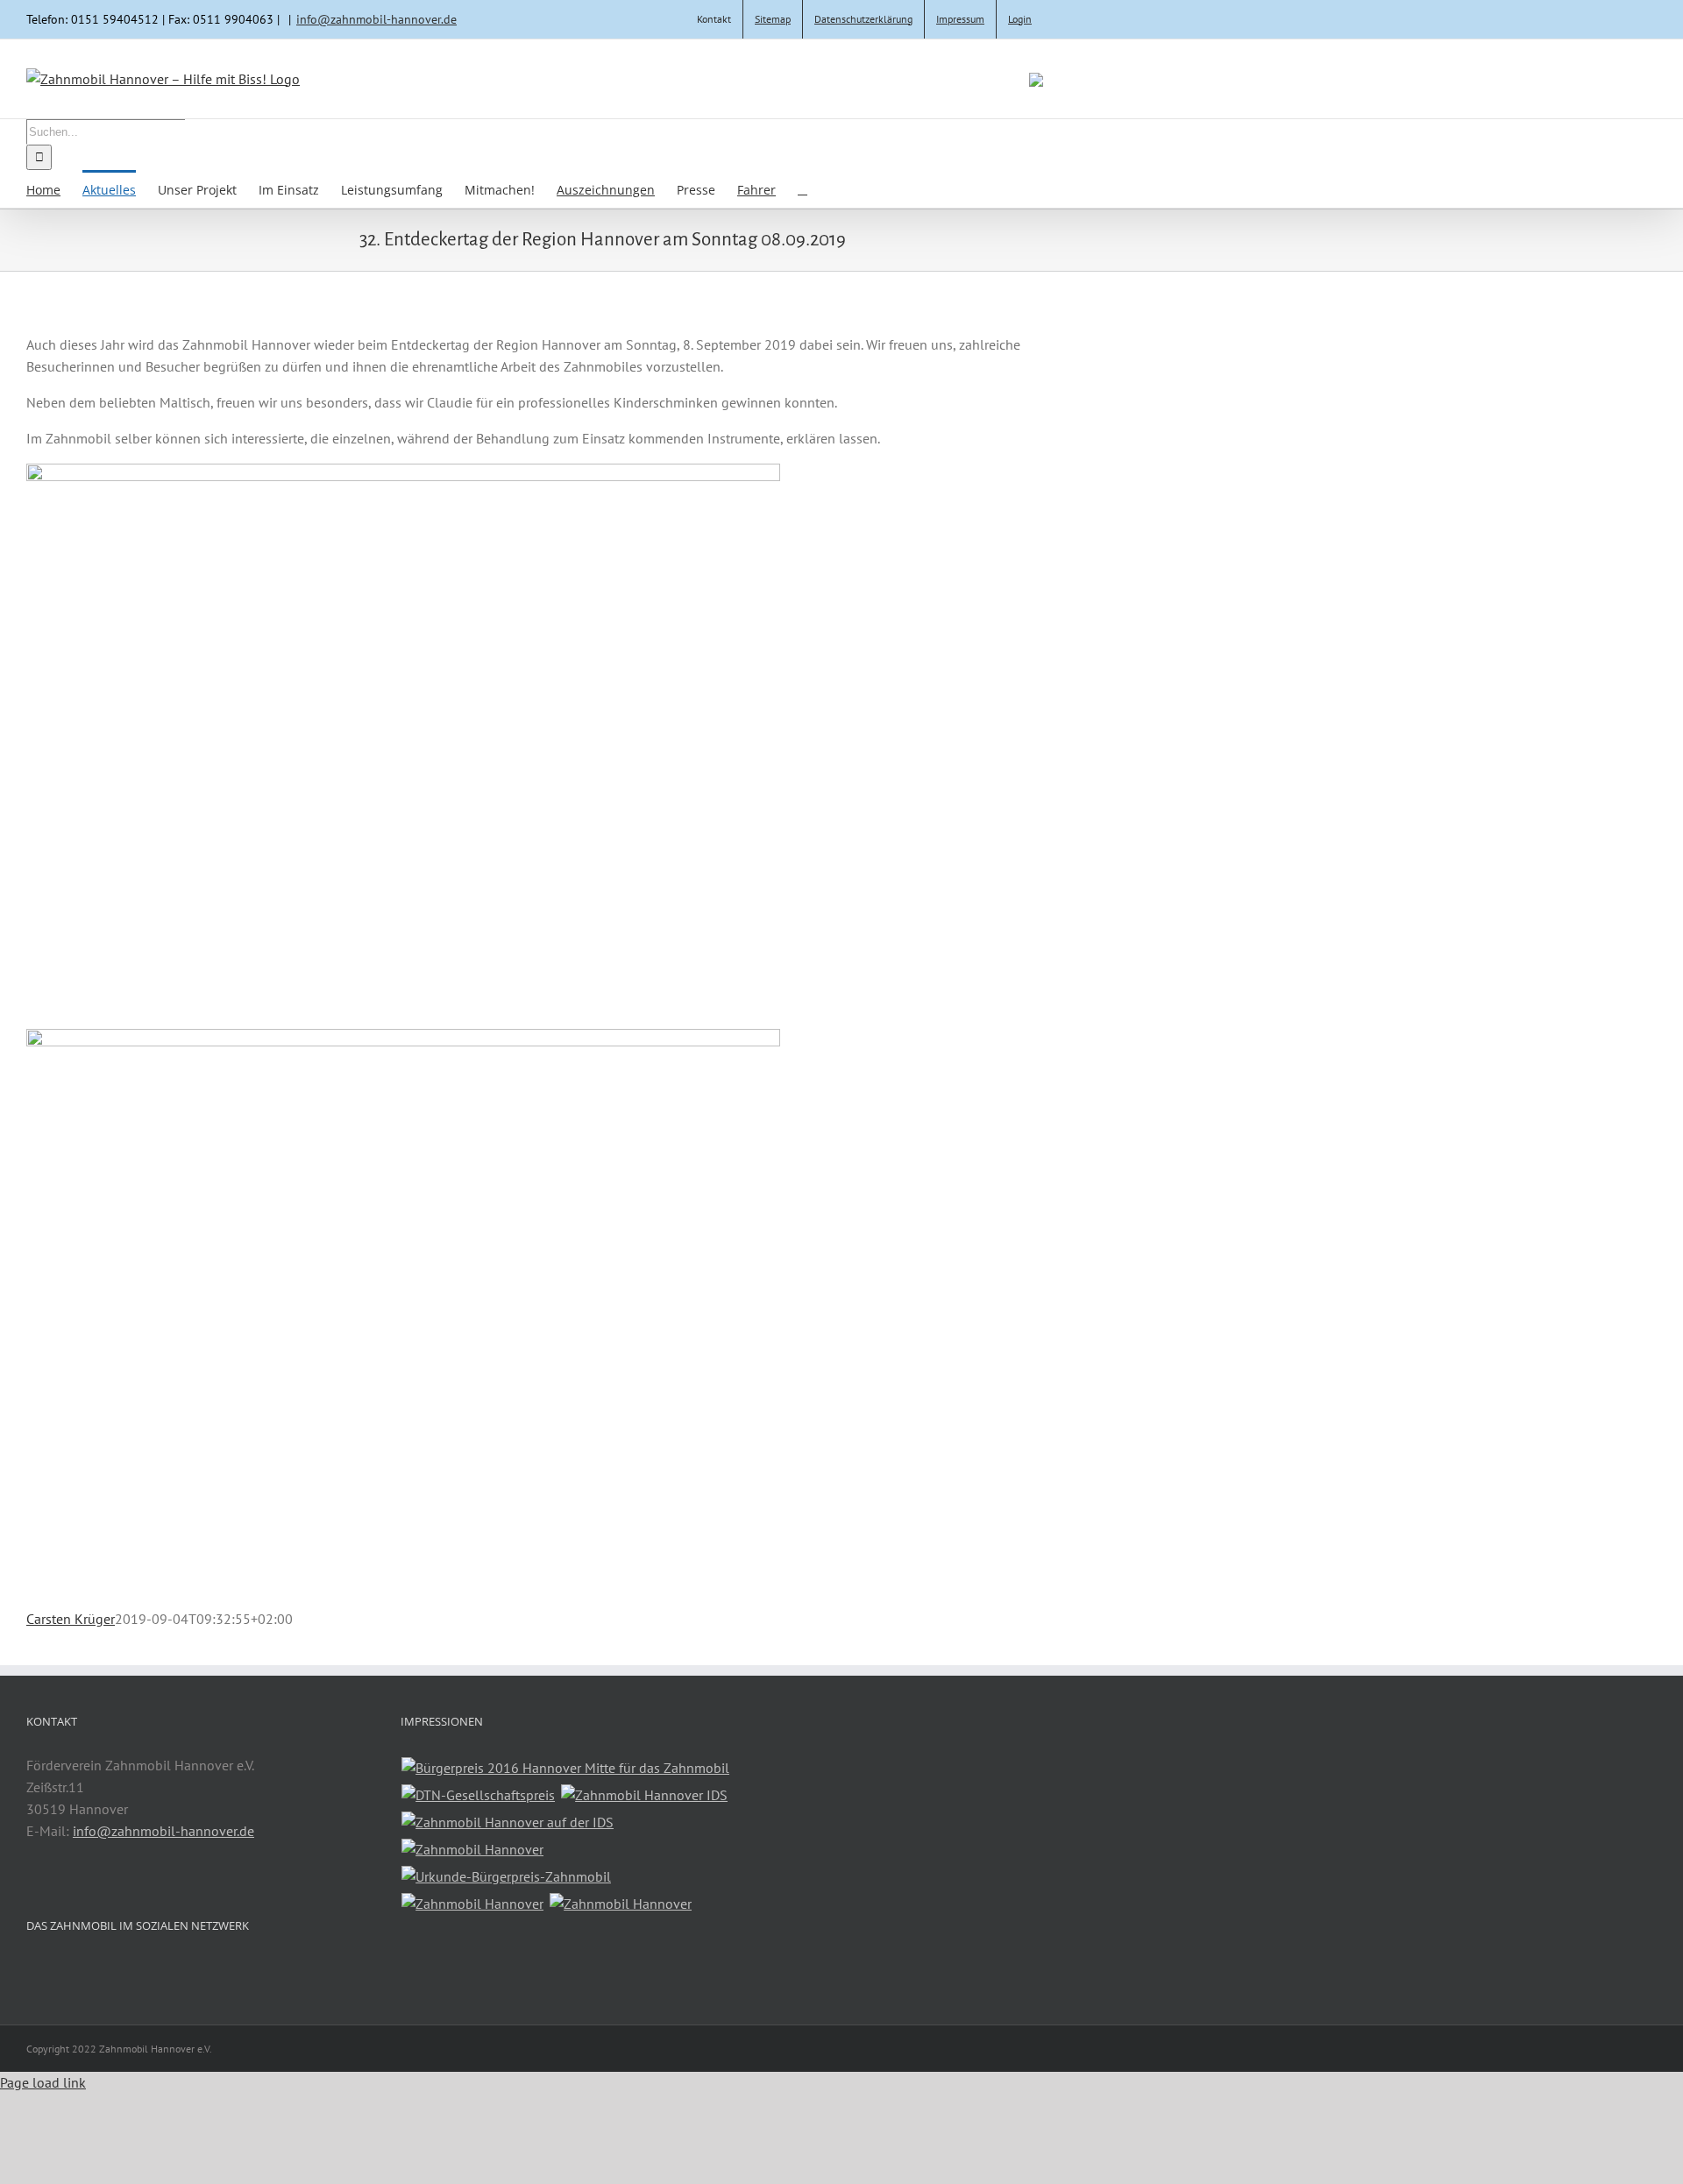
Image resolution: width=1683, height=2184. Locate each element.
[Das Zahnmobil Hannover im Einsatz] (473, 1904)
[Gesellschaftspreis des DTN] (479, 1795)
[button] (802, 189)
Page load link (43, 2082)
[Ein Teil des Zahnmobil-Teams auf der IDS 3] (645, 1795)
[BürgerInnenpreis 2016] (507, 1877)
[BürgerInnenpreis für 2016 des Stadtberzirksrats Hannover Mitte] (566, 1768)
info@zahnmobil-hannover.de (376, 19)
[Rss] (32, 1970)
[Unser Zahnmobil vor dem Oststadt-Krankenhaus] (621, 1904)
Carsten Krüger (71, 1619)
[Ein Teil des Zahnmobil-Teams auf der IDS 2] (508, 1822)
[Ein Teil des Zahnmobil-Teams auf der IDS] (473, 1850)
